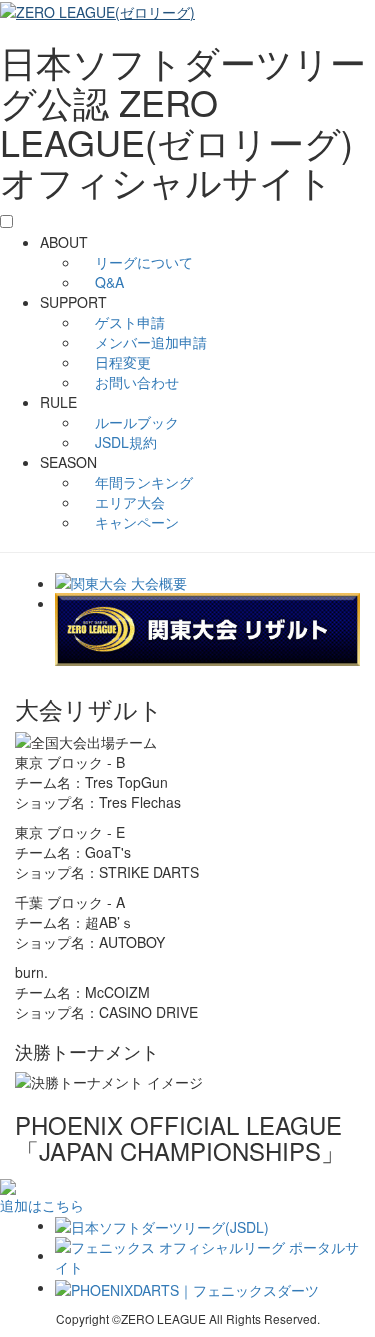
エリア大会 (128, 502)
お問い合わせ (135, 382)
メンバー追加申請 (149, 342)
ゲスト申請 (128, 322)
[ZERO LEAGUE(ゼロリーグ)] (97, 10)
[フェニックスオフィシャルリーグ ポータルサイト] (207, 1255)
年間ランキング (142, 482)
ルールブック (135, 422)
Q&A (107, 282)
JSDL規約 (124, 442)
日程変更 (121, 362)
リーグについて (142, 262)
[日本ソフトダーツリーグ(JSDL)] (162, 1225)
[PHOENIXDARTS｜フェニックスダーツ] (187, 1287)
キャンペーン (135, 522)
